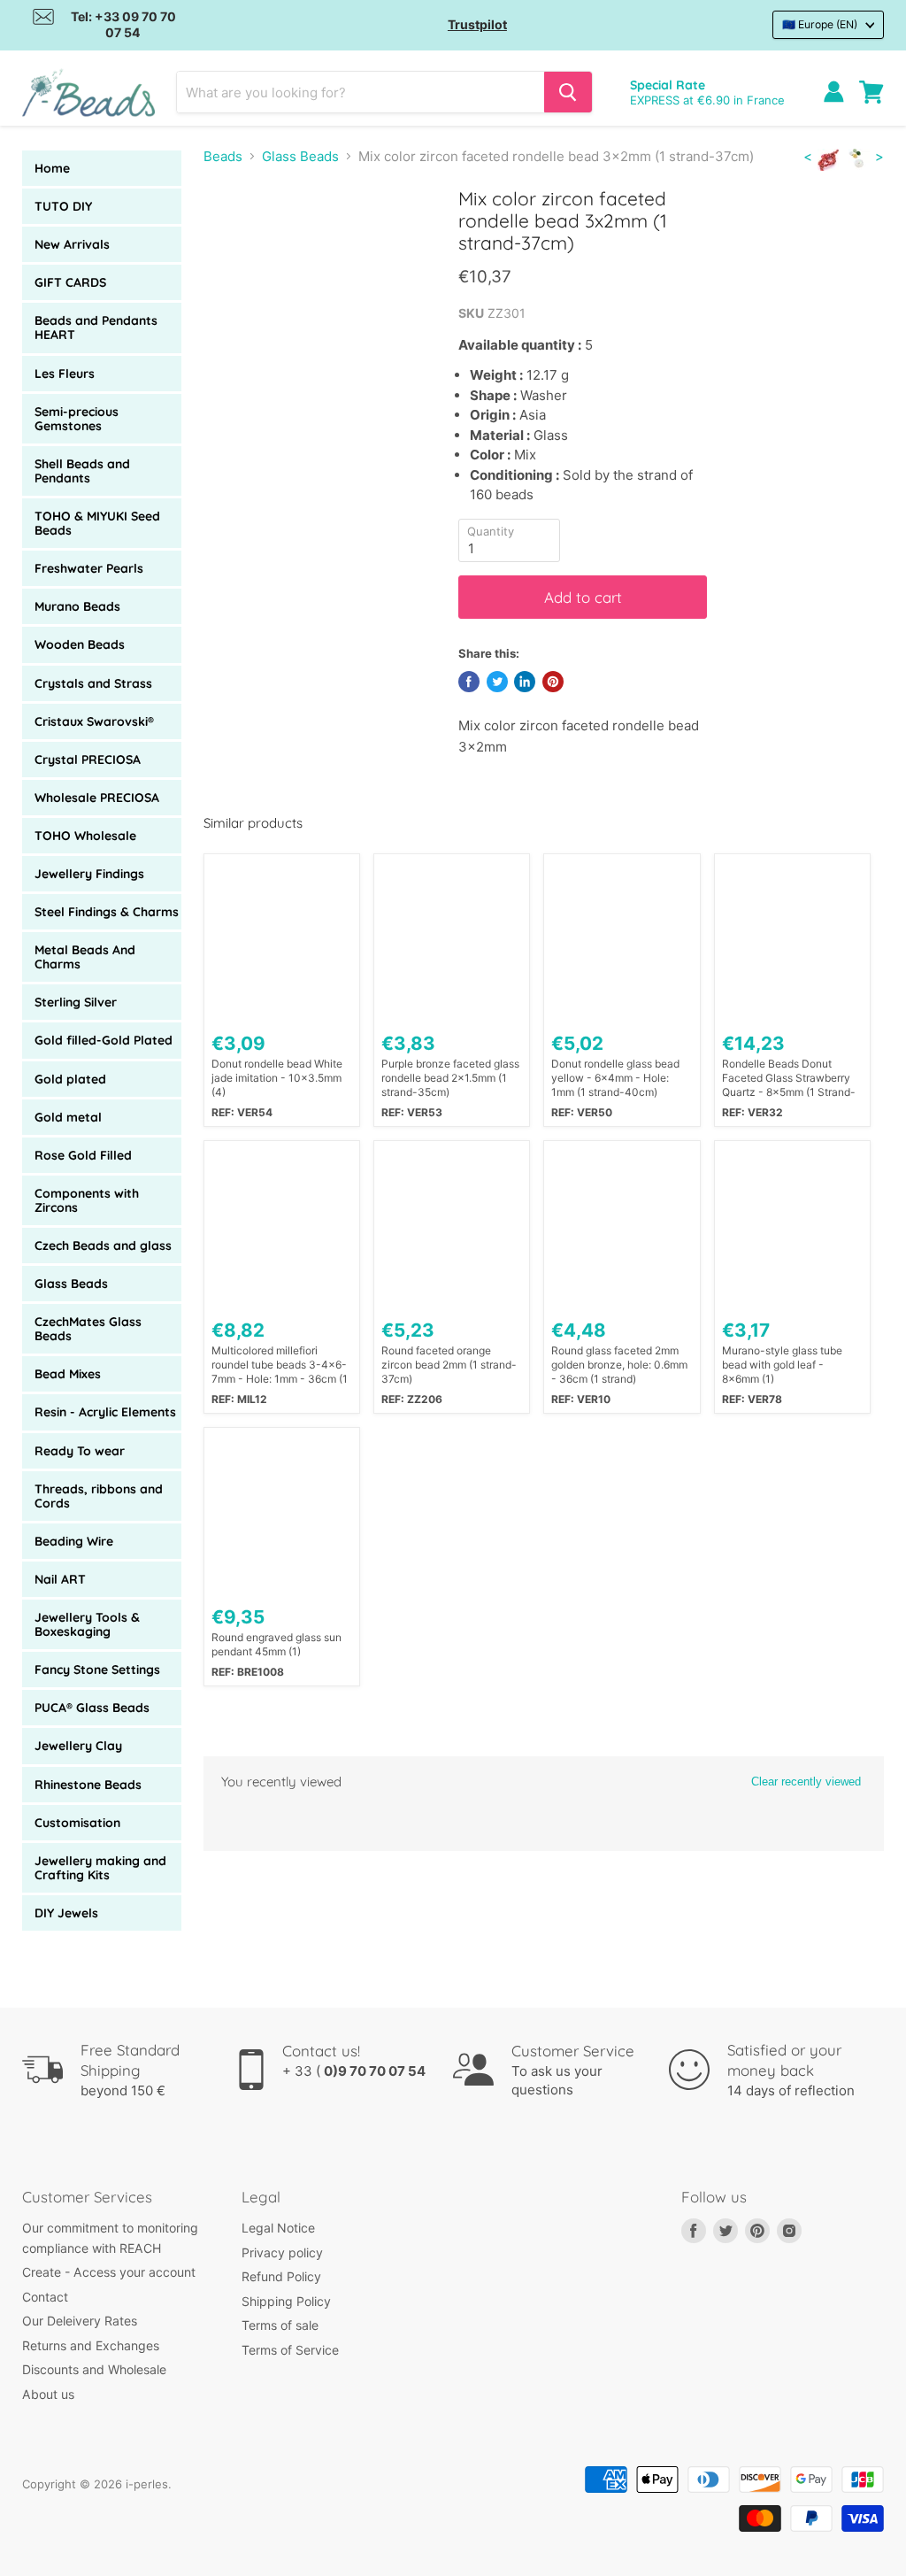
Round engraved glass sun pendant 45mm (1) (276, 1644)
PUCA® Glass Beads (92, 1708)
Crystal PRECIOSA (88, 760)
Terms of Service (290, 2350)
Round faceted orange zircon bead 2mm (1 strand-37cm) (449, 1365)
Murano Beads (77, 606)
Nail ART (60, 1579)
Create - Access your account (109, 2272)
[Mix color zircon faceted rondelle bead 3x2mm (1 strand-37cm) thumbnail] (230, 231)
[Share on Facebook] (469, 682)
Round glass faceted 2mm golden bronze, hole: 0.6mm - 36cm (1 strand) (619, 1365)
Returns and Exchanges (91, 2345)
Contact (45, 2297)
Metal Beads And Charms (85, 957)
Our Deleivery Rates (80, 2321)
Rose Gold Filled (83, 1155)
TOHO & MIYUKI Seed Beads (97, 523)
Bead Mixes (68, 1374)
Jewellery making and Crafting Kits (100, 1868)
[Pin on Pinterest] (553, 682)
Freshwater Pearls (89, 568)
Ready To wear (80, 1451)
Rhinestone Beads (88, 1785)
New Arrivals (72, 244)
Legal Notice (278, 2228)
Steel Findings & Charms (107, 912)
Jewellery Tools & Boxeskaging (87, 1624)
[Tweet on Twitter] (497, 682)
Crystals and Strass (93, 683)
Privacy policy (282, 2252)
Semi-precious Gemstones (77, 419)
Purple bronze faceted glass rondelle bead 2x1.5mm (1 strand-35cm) (450, 1078)
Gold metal (68, 1117)
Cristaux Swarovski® (94, 721)
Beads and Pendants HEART (96, 328)
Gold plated (70, 1079)
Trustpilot (477, 24)
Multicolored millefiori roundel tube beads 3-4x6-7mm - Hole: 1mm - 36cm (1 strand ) (280, 1365)
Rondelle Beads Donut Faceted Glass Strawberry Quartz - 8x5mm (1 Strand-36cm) (789, 1078)
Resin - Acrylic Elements (105, 1412)
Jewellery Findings (89, 874)
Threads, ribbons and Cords (99, 1496)
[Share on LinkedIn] (525, 682)
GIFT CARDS (70, 282)
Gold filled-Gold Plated (104, 1040)
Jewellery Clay (78, 1746)
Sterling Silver (76, 1002)
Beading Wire (74, 1541)
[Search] (568, 92)
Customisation (77, 1823)
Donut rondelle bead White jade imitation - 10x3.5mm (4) (277, 1078)
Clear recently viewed (806, 1782)
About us (48, 2394)
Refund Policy (281, 2276)
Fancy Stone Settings (97, 1670)
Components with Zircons (87, 1200)
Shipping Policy (286, 2301)
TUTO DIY (63, 206)
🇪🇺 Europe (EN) (820, 24)
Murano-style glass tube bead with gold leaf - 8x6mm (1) (782, 1365)
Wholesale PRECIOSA (97, 798)
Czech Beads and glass (103, 1246)
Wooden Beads (80, 644)
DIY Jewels (66, 1913)
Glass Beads (71, 1284)
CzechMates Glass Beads (88, 1329)
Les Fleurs (65, 374)
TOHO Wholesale (85, 836)
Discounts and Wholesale (94, 2369)
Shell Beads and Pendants (82, 471)
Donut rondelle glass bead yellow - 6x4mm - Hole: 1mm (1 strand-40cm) (615, 1078)
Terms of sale (280, 2325)
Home (52, 168)
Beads (223, 156)
